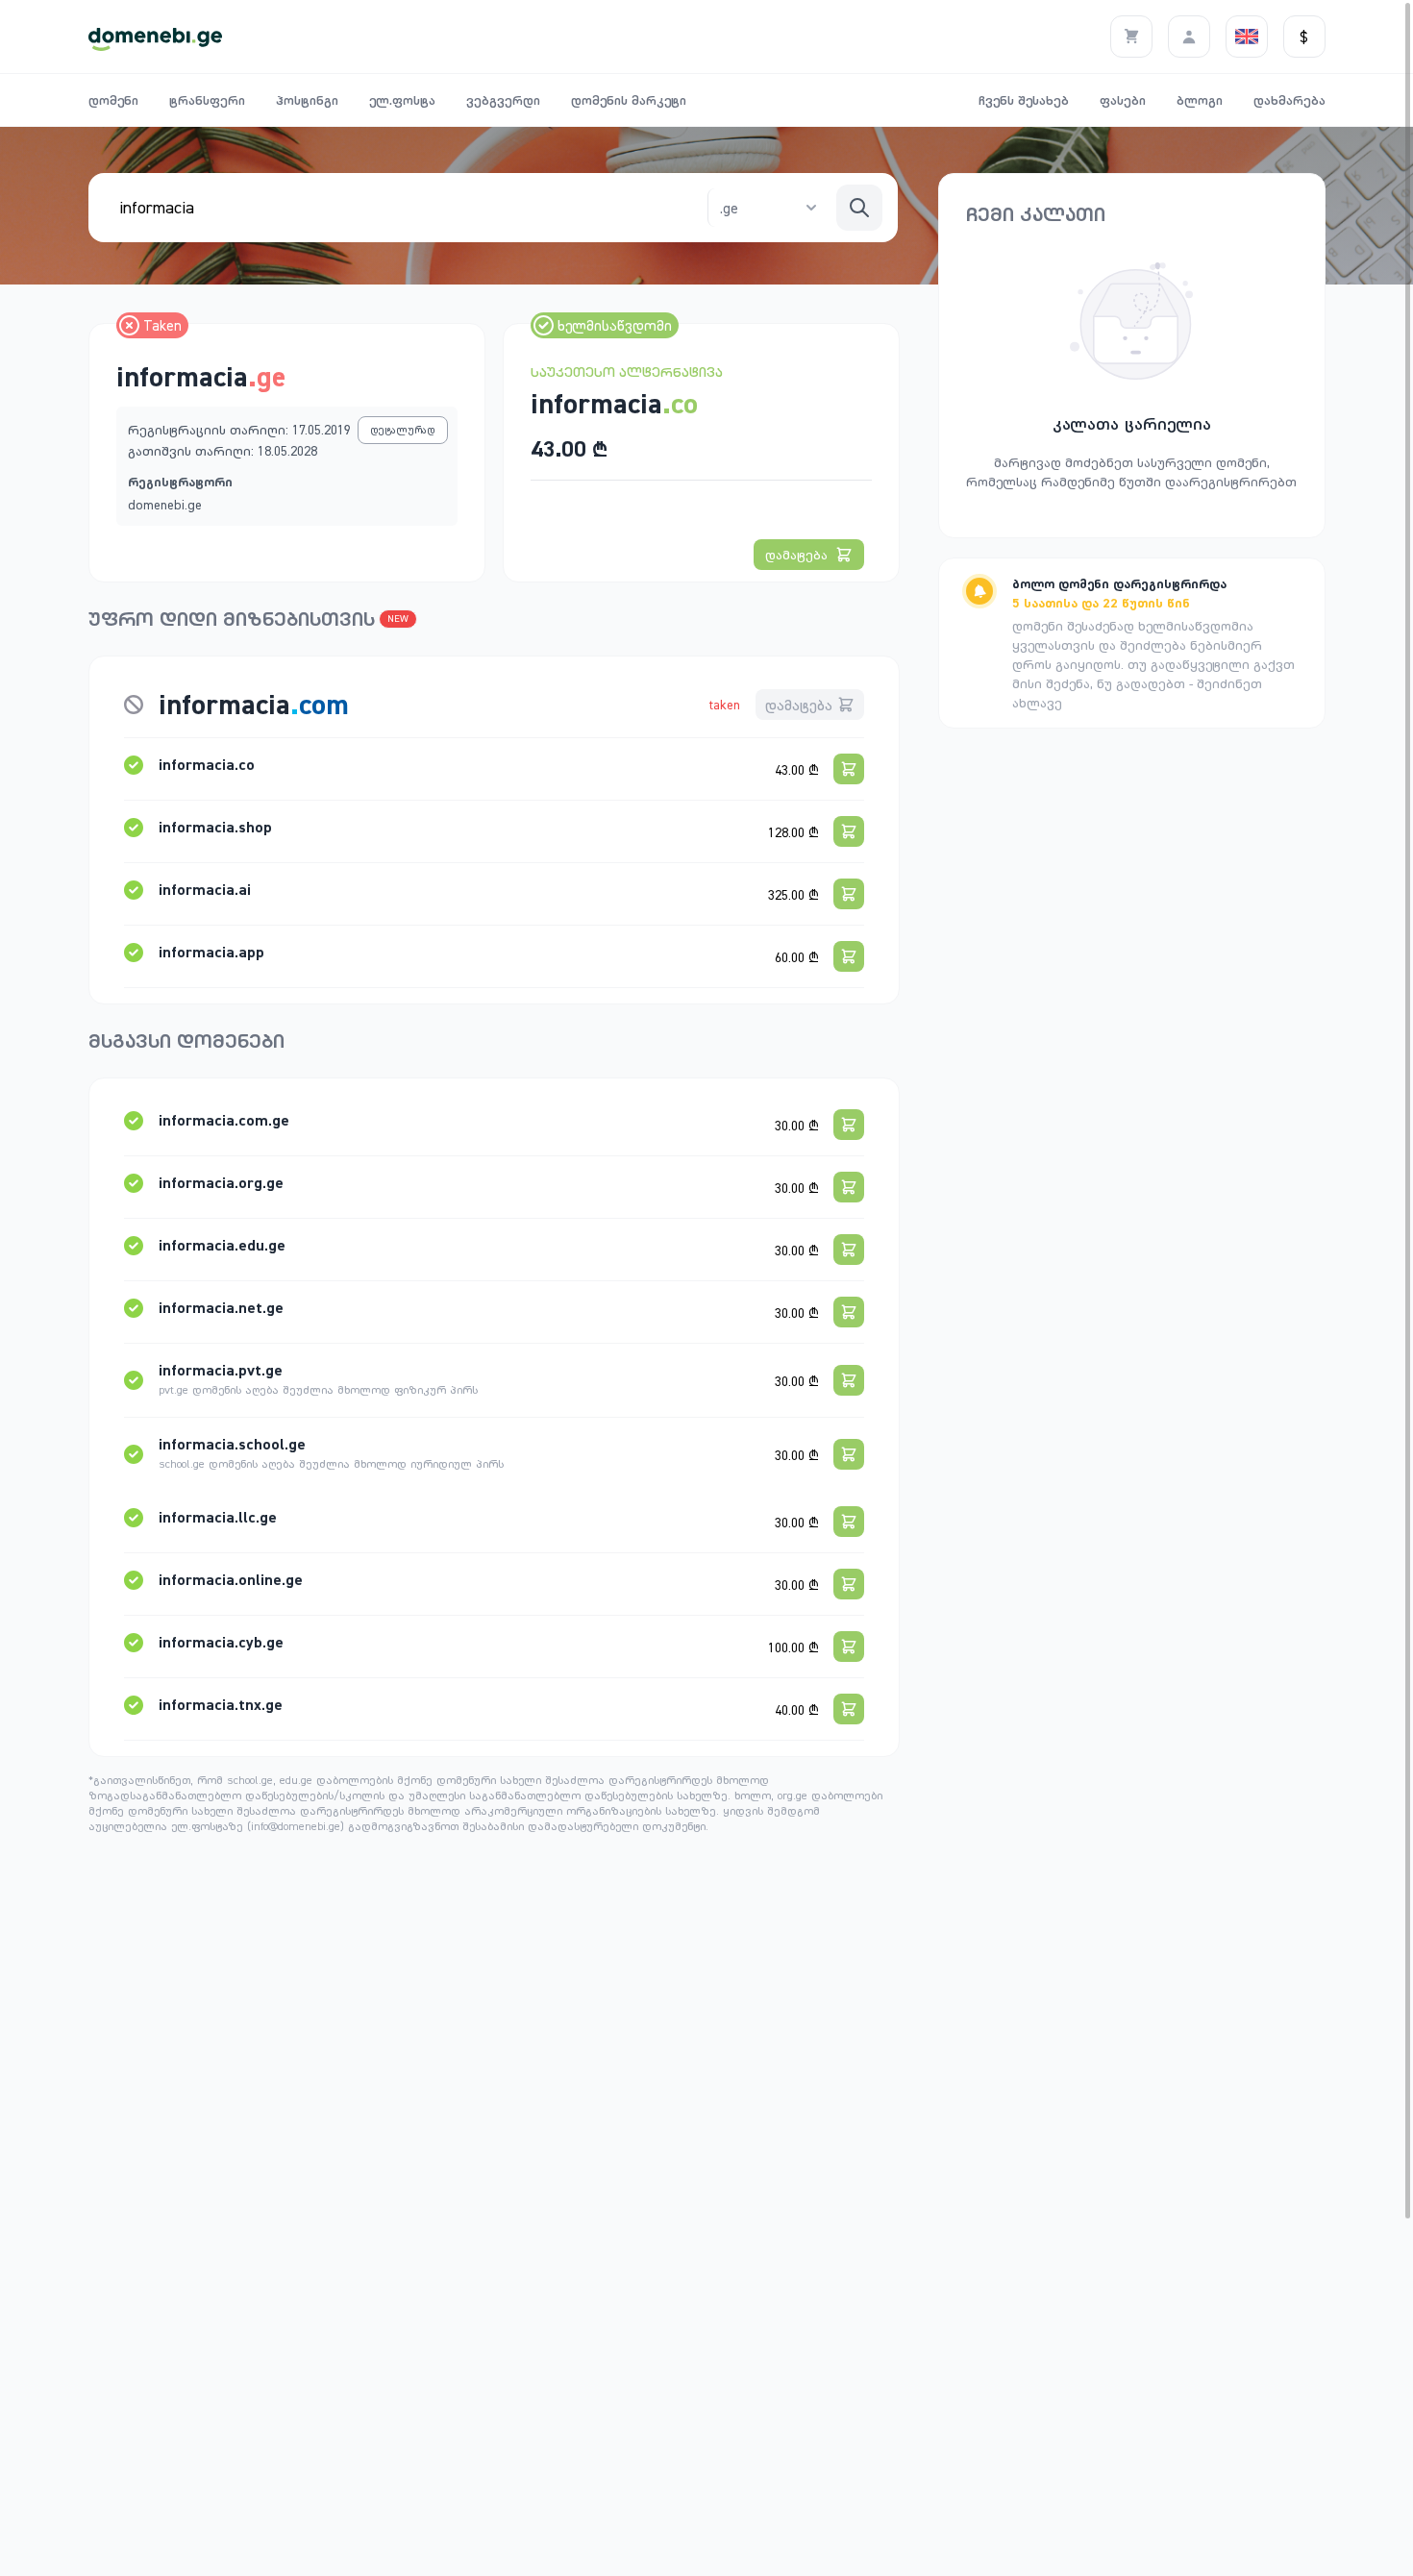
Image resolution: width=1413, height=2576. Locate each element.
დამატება (796, 555)
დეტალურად (403, 430)
